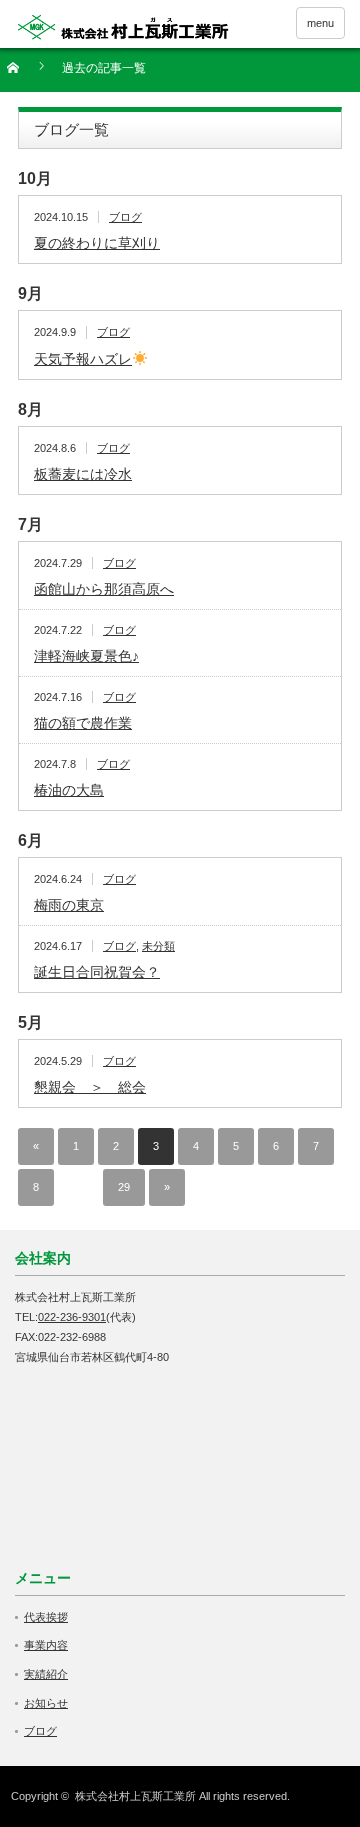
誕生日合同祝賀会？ (97, 972)
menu (320, 23)
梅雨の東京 (69, 905)
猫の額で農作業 (83, 723)
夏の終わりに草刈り (97, 243)
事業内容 (46, 1645)
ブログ (125, 217)
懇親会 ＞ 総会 (90, 1087)
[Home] (24, 74)
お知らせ (46, 1703)
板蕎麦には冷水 (83, 474)
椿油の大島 (69, 790)
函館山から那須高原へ (104, 589)
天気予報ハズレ (83, 359)
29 (124, 1187)
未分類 (158, 946)
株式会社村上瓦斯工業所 (135, 1796)
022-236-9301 (72, 1317)
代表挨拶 (46, 1617)
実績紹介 (46, 1674)
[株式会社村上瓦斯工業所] (123, 26)
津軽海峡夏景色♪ (86, 656)
